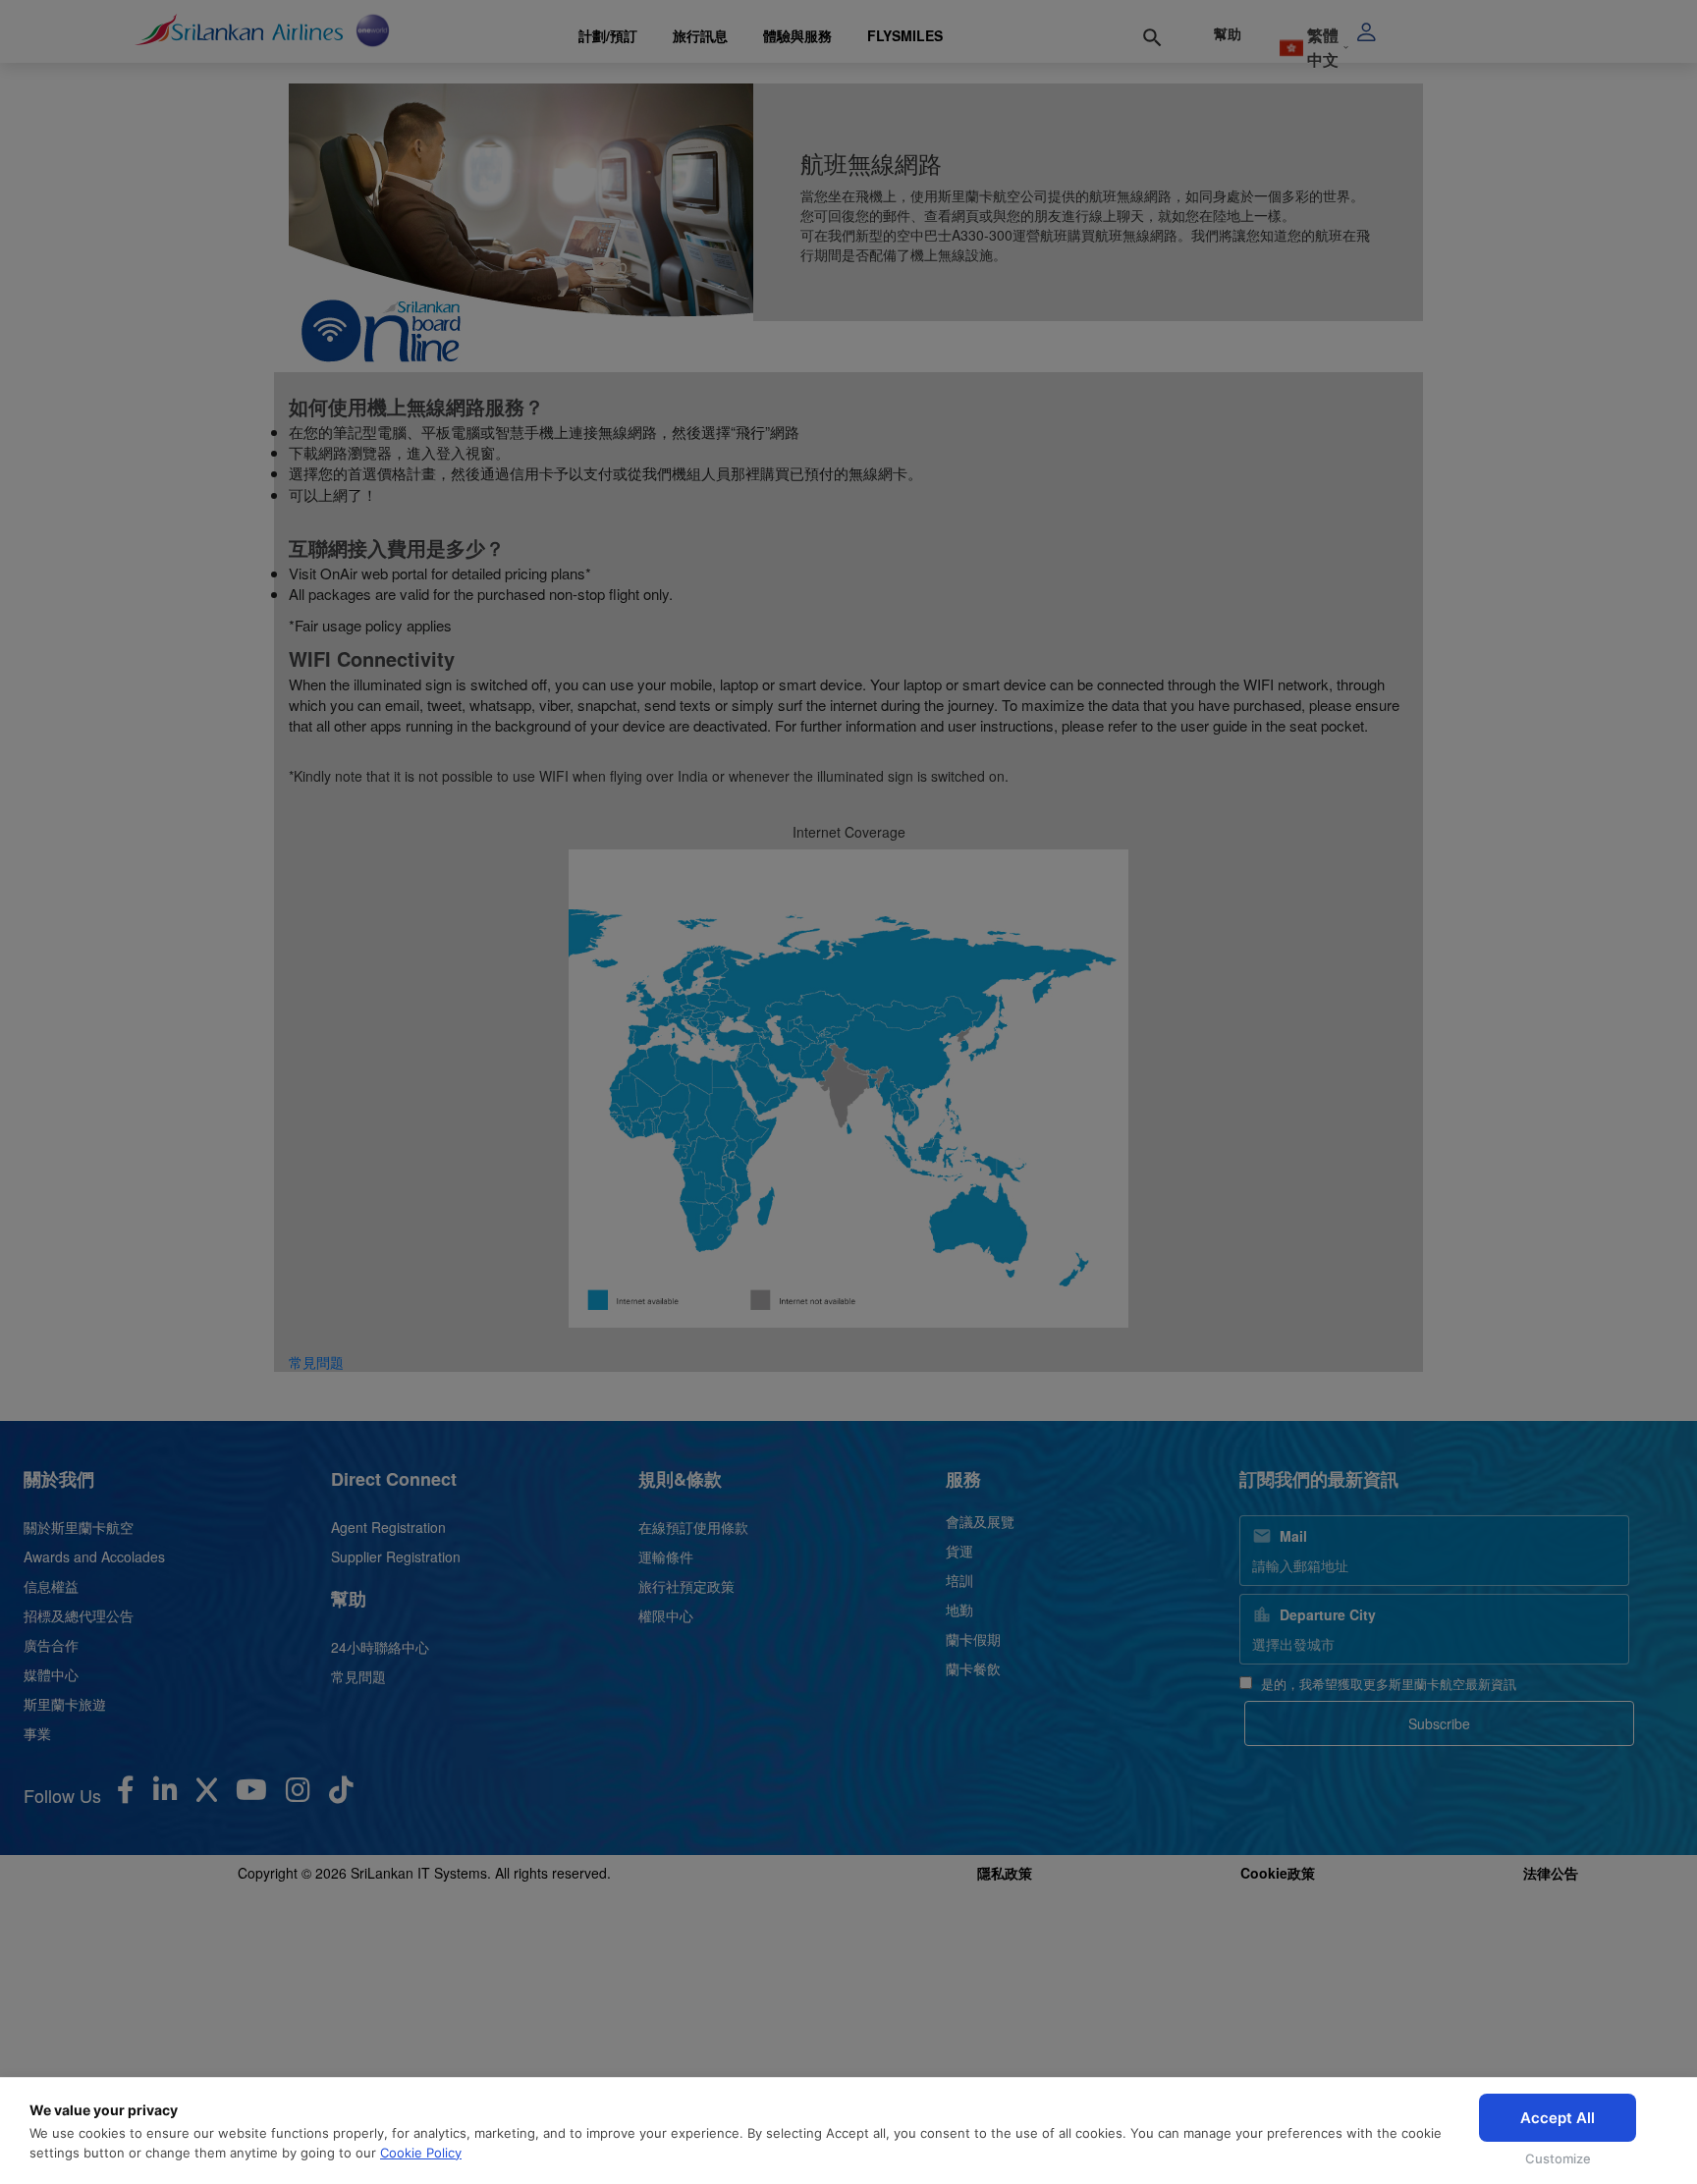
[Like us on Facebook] (126, 1794)
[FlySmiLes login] (1414, 31)
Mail (1293, 1536)
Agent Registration (388, 1527)
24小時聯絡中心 (380, 1647)
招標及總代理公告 (79, 1615)
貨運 (959, 1551)
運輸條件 (666, 1556)
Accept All (1558, 2118)
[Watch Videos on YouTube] (251, 1794)
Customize (1558, 2158)
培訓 (959, 1580)
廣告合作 (51, 1645)
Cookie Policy (421, 2153)
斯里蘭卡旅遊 (65, 1704)
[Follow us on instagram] (298, 1794)
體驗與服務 (797, 35)
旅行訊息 (700, 35)
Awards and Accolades (94, 1556)
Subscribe (1439, 1723)
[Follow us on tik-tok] (341, 1794)
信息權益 (51, 1586)
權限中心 (666, 1615)
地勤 (959, 1610)
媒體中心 (51, 1674)
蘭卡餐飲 (973, 1668)
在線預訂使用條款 (693, 1527)
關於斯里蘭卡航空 (79, 1527)
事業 (37, 1733)
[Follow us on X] (207, 1794)
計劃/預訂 (608, 35)
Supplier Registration (396, 1556)
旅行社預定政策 (686, 1586)
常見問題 (316, 1362)
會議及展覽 (980, 1521)
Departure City (1328, 1614)
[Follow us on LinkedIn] (165, 1794)
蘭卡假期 (973, 1639)
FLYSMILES (905, 35)
